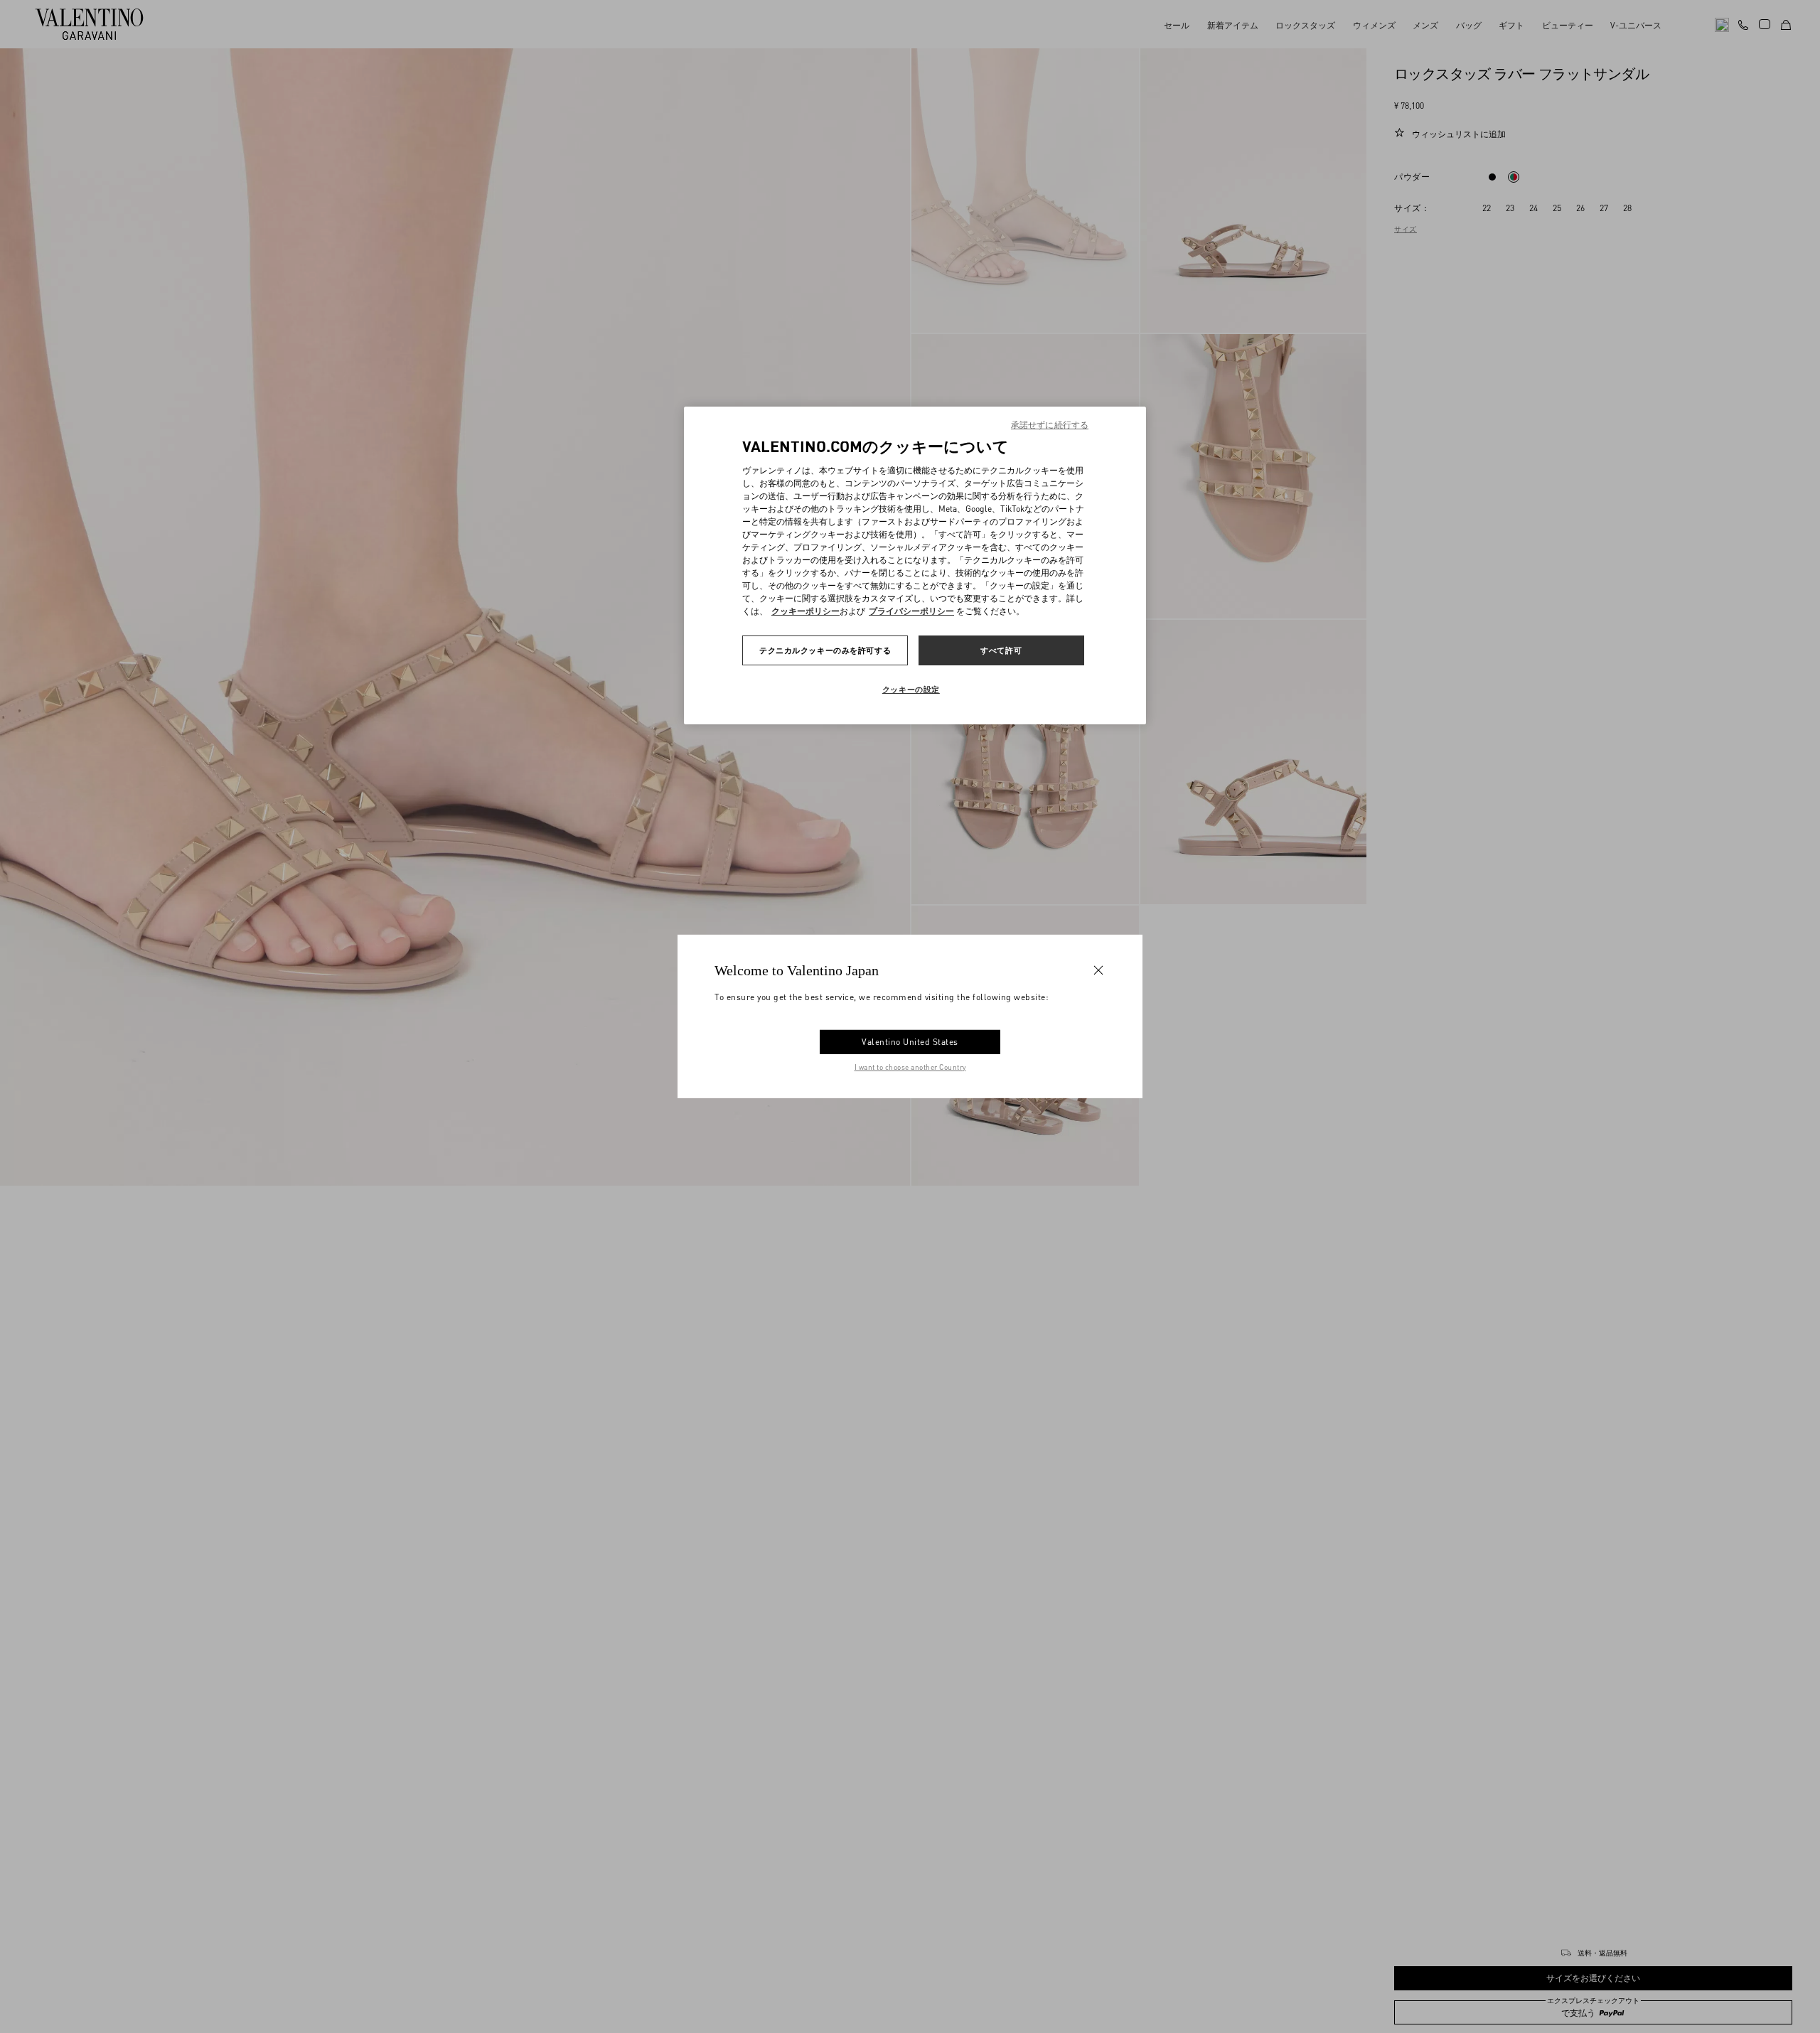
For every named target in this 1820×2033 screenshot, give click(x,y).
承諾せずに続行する (1050, 425)
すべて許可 (1001, 650)
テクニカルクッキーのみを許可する (825, 650)
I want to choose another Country (910, 1067)
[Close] (1098, 970)
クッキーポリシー (805, 611)
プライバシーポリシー (911, 611)
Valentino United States (910, 1042)
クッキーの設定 (911, 689)
